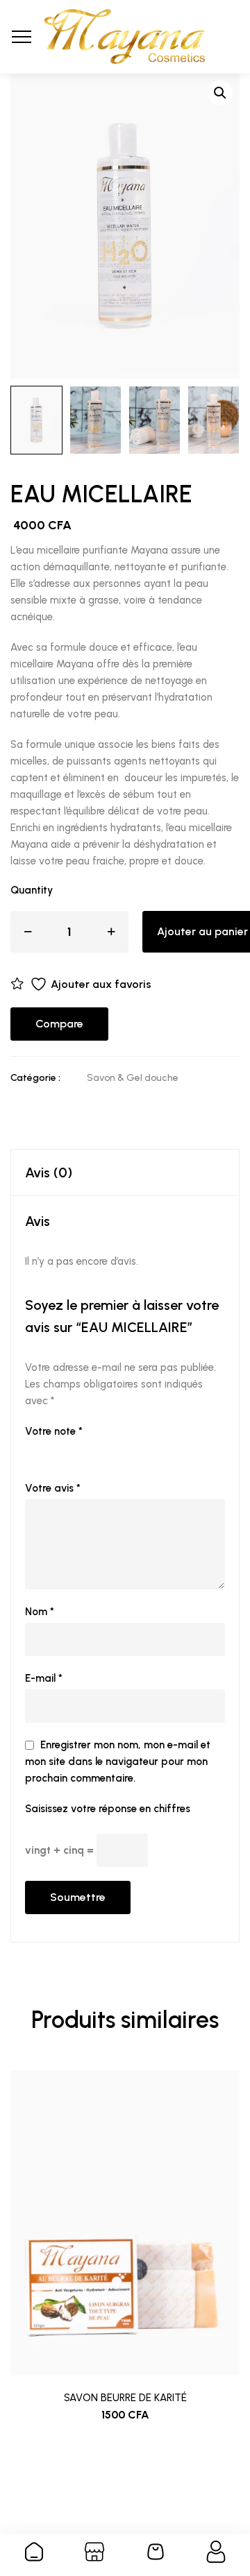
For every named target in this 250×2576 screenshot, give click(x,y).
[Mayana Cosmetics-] (125, 37)
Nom (40, 1612)
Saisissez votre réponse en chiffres (108, 1809)
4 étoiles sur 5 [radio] (92, 1451)
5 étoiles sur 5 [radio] (111, 1451)
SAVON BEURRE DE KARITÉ (125, 2398)
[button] (220, 93)
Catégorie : (35, 1078)
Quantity (32, 890)
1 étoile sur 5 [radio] (33, 1451)
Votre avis (53, 1488)
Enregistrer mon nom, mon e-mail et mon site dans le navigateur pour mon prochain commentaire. (118, 1762)
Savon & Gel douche (133, 1078)
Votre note (54, 1431)
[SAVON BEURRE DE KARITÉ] (125, 2223)
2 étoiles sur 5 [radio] (53, 1451)
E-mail (44, 1678)
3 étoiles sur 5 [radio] (72, 1451)
